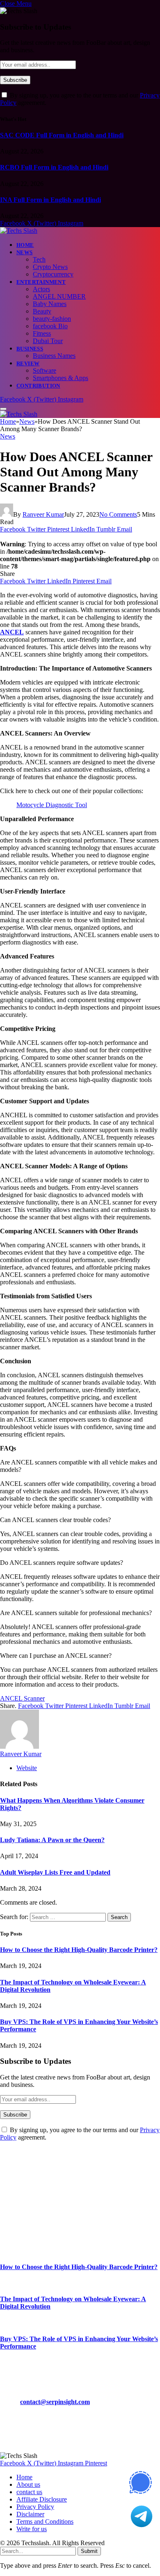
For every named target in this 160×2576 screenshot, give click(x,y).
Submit (89, 2551)
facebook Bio (50, 326)
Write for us (32, 2529)
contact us (29, 2492)
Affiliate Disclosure (42, 2499)
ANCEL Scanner (22, 1698)
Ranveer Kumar (43, 514)
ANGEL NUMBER (59, 296)
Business (30, 349)
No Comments (118, 514)
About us (28, 2484)
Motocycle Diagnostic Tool (52, 805)
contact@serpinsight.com (55, 2402)
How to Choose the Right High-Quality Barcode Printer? (79, 1950)
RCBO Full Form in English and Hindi (54, 167)
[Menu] (3, 409)
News (25, 252)
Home (25, 245)
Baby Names (50, 304)
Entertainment (41, 282)
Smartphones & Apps (61, 378)
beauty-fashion (52, 319)
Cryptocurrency (53, 274)
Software (45, 370)
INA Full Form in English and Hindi (50, 200)
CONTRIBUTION (38, 386)
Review (28, 363)
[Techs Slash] (19, 231)
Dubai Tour (48, 341)
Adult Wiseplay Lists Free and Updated (55, 1872)
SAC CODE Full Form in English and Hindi (62, 135)
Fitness (42, 333)
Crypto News (50, 267)
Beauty (42, 311)
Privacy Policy (35, 2507)
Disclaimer (30, 2514)
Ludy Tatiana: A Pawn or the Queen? (52, 1840)
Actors (41, 289)
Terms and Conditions (45, 2521)
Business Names (54, 356)
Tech (39, 259)
